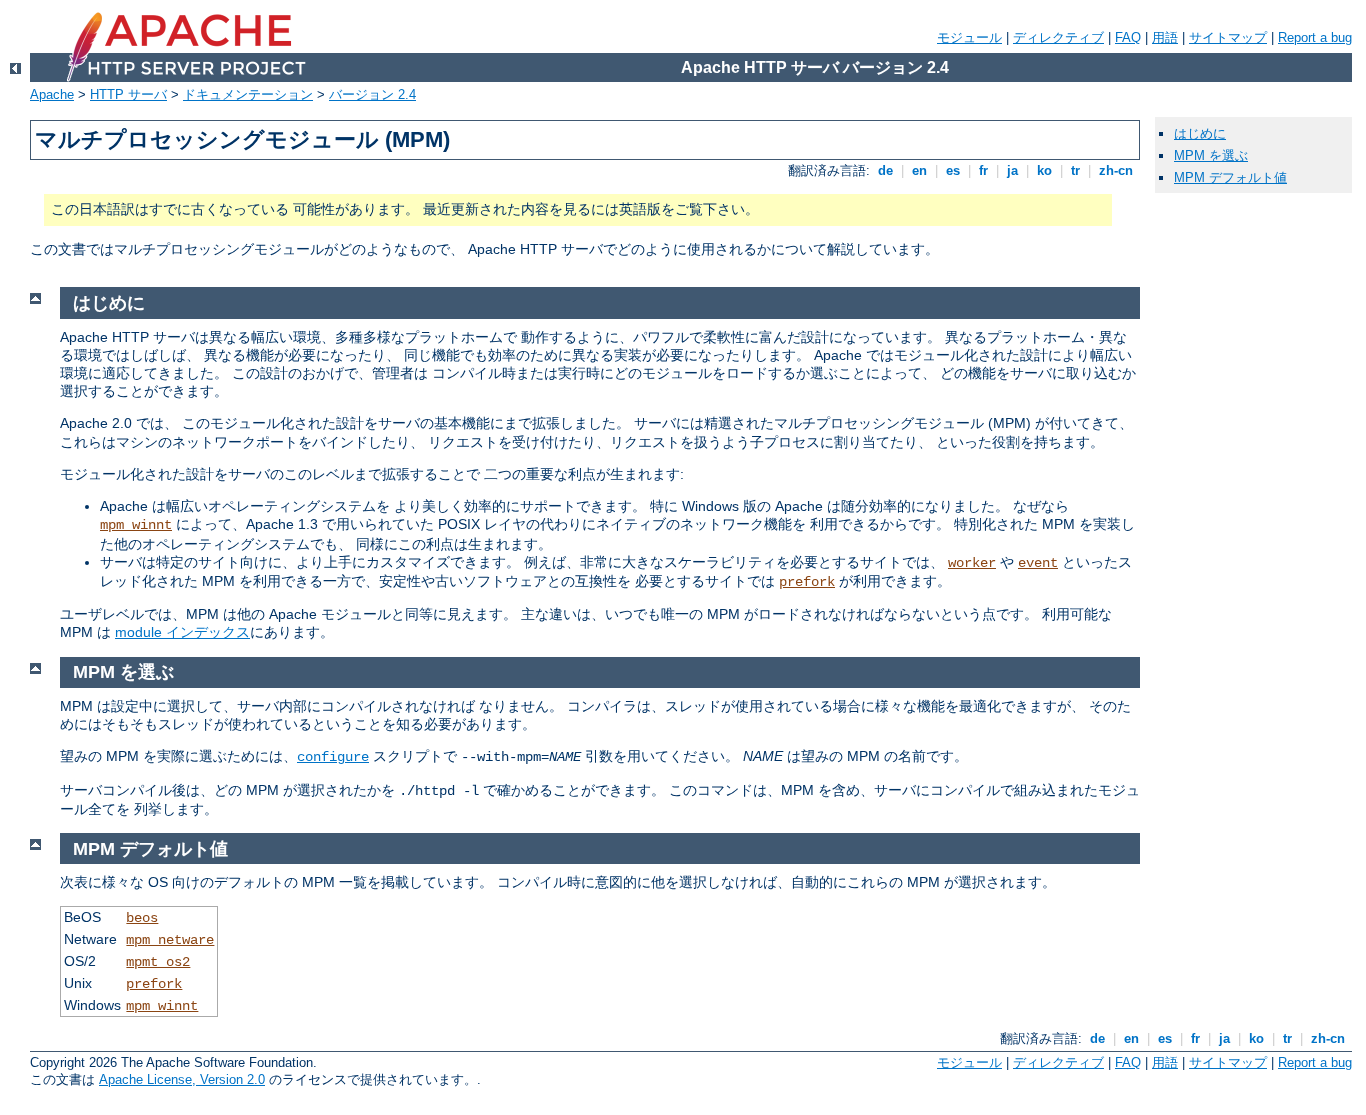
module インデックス (182, 632)
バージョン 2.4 (372, 94)
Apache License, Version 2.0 (182, 1079)
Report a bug (1315, 37)
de (885, 170)
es (953, 170)
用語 (1165, 37)
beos (142, 918)
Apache (52, 94)
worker (972, 563)
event (1038, 563)
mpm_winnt (136, 525)
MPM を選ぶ (1211, 155)
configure (333, 757)
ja (1012, 170)
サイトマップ (1228, 37)
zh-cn (1116, 170)
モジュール (969, 37)
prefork (807, 582)
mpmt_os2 (158, 962)
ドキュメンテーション (248, 94)
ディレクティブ (1058, 37)
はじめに (1200, 133)
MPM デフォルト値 (1230, 177)
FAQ (1128, 37)
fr (983, 170)
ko (1044, 170)
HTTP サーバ (128, 94)
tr (1075, 170)
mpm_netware (170, 940)
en (919, 170)
